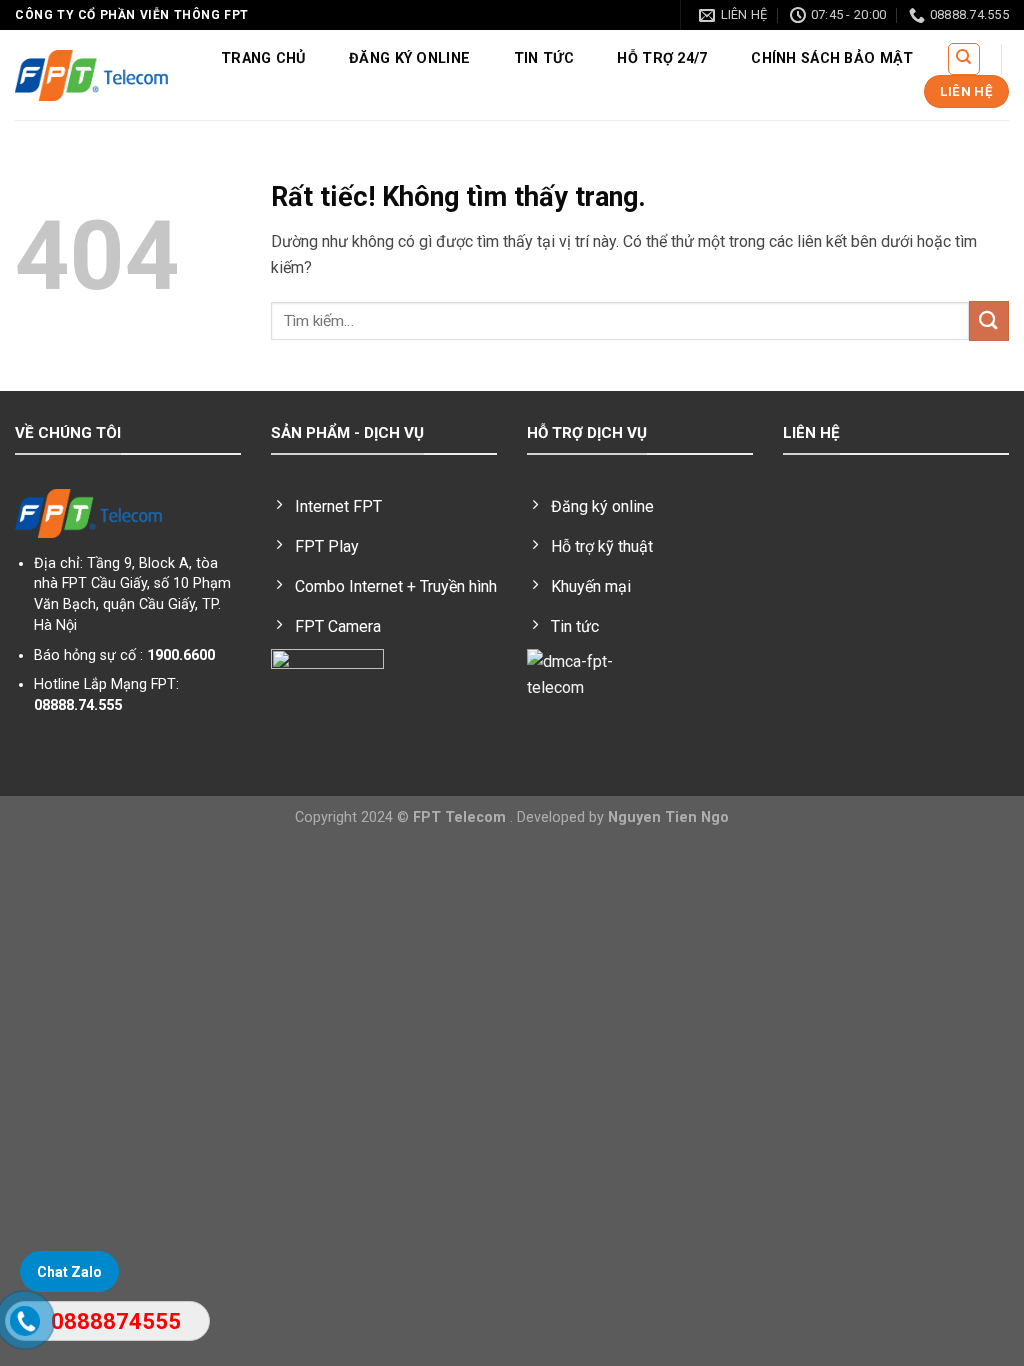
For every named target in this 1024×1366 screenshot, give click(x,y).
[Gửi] (989, 320)
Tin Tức (544, 58)
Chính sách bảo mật (832, 58)
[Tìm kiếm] (964, 59)
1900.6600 (181, 655)
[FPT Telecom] (91, 75)
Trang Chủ (263, 58)
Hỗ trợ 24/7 (662, 58)
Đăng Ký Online (409, 58)
